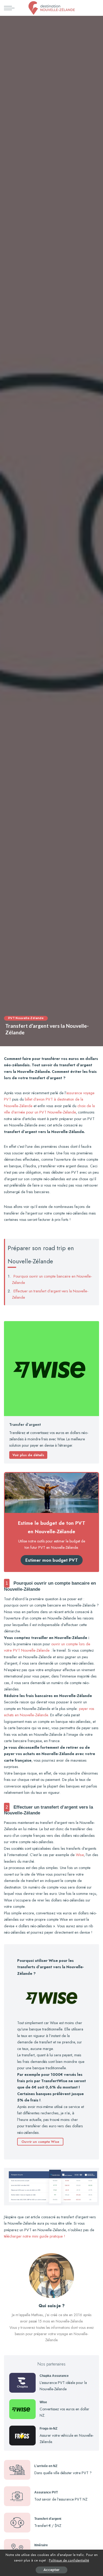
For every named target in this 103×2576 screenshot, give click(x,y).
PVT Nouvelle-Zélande (26, 1018)
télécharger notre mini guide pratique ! (35, 2236)
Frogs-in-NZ (48, 2429)
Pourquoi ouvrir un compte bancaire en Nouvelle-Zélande (52, 1279)
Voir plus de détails (28, 1455)
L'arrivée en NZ (46, 2466)
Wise (80, 1855)
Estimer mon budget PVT (52, 1560)
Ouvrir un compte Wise (40, 2142)
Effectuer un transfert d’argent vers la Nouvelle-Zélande (50, 1294)
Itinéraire (41, 2545)
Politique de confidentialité (69, 2560)
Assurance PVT (46, 2492)
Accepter (51, 2570)
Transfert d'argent (48, 2519)
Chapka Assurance (54, 2376)
